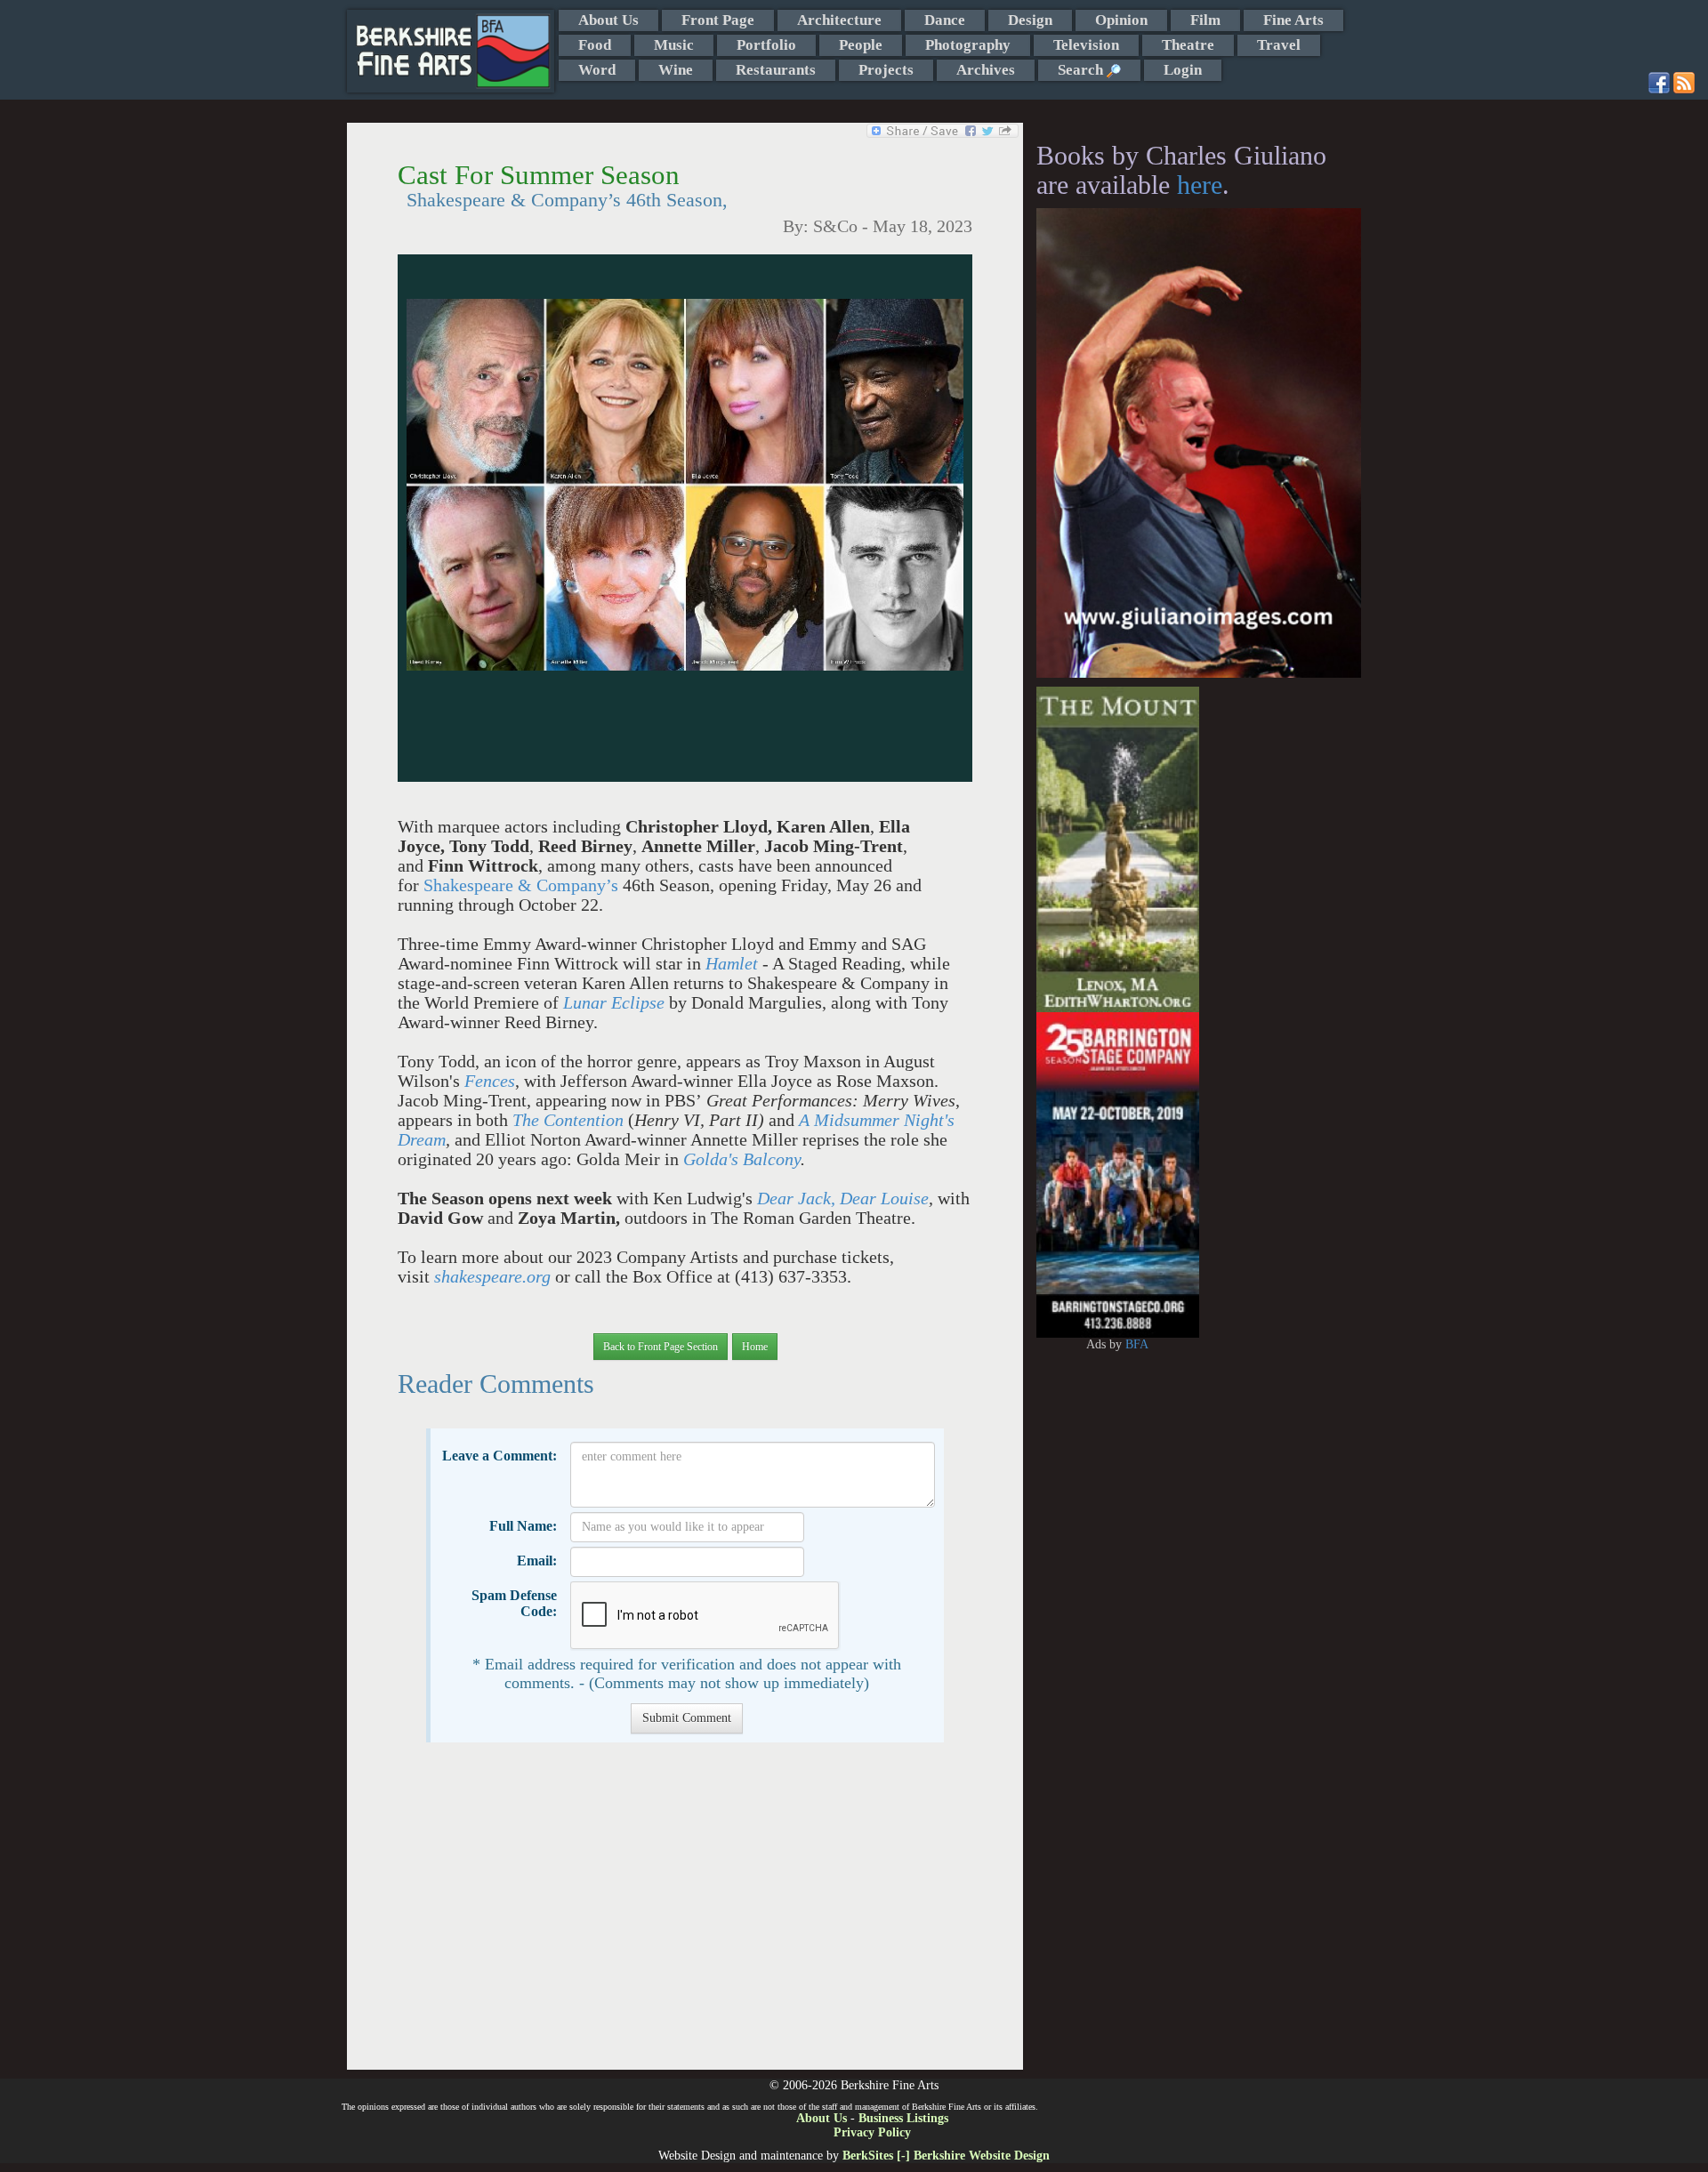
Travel (1279, 45)
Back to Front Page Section (661, 1347)
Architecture (839, 20)
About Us (608, 20)
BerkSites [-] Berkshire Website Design (946, 2156)
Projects (886, 70)
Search (1082, 70)
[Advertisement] (685, 1915)
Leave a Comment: (500, 1456)
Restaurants (776, 70)
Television (1086, 45)
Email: (537, 1561)
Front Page (718, 20)
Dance (945, 20)
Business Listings (903, 2118)
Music (674, 45)
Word (597, 70)
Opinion (1121, 20)
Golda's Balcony (742, 1159)
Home (755, 1347)
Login (1183, 70)
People (861, 45)
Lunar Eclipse (614, 1003)
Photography (968, 45)
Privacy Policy (872, 2132)
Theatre (1188, 45)
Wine (676, 70)
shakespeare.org (492, 1277)
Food (595, 45)
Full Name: (523, 1526)
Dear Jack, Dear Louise (843, 1199)
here (1200, 185)
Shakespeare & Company (515, 885)
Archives (986, 70)
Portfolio (766, 45)
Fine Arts (1293, 20)
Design (1030, 20)
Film (1205, 20)
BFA (1137, 1344)
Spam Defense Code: (514, 1603)
